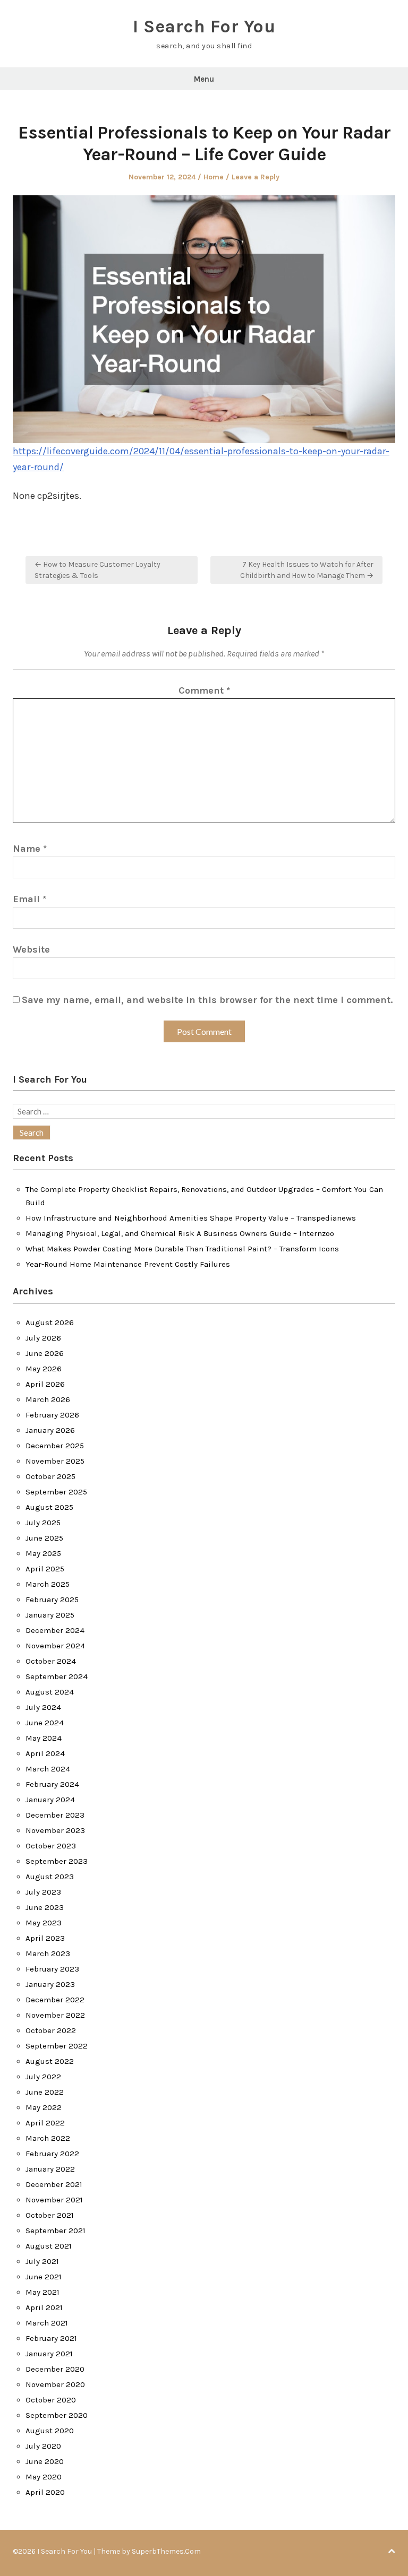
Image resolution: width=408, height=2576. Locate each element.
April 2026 (45, 1384)
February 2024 (52, 1784)
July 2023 (43, 1892)
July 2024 (43, 1707)
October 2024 (51, 1661)
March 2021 (47, 2323)
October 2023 (51, 1846)
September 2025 (56, 1492)
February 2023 (52, 1969)
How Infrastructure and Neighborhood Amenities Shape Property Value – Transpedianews (191, 1218)
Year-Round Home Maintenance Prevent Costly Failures (128, 1264)
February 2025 (52, 1600)
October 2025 (50, 1476)
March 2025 (48, 1584)
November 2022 (55, 2015)
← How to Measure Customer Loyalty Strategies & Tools (97, 570)
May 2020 (44, 2477)
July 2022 (43, 2077)
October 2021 (50, 2215)
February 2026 (52, 1415)
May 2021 (42, 2292)
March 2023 (48, 1953)
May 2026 (44, 1369)
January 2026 (50, 1430)
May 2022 (44, 2107)
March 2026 (48, 1399)
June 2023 (45, 1907)
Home (214, 177)
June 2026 (45, 1353)
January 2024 (50, 1800)
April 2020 (45, 2492)
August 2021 (49, 2246)
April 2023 (45, 1938)
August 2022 (50, 2061)
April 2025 (45, 1569)
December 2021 (54, 2184)
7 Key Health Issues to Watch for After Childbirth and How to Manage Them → (307, 570)
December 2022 (55, 2000)
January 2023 (50, 1984)
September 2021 (56, 2231)
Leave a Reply (256, 177)
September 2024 (57, 1676)
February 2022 (52, 2154)
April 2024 (45, 1753)
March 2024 (48, 1769)
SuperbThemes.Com (166, 2551)
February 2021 (51, 2338)
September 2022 (57, 2046)
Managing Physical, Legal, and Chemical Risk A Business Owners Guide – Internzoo (180, 1233)
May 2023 (44, 1923)
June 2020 (45, 2461)
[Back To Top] (392, 2551)
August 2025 (49, 1507)
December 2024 (55, 1630)
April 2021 (44, 2307)
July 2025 (43, 1523)
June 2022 (45, 2092)
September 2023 (57, 1861)
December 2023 (55, 1815)
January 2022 (50, 2169)
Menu (204, 79)
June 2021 (44, 2277)
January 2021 (49, 2354)
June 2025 (44, 1538)
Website (31, 949)
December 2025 (55, 1446)
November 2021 (54, 2200)
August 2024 (50, 1692)
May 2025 (43, 1553)
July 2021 (42, 2261)
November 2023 (55, 1830)
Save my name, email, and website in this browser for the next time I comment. (207, 1000)
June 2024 (45, 1723)
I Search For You (204, 27)
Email (29, 899)
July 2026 (43, 1338)
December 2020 (55, 2369)
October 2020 (51, 2400)
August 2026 (50, 1322)
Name (30, 849)
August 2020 (50, 2431)
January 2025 (50, 1615)
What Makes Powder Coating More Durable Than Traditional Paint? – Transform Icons (182, 1249)
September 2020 (57, 2415)
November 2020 (55, 2384)
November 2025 (55, 1461)
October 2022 (51, 2030)
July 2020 (43, 2446)
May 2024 (44, 1738)
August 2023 (50, 1877)
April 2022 (45, 2123)
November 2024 (55, 1646)
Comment (204, 690)
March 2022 (48, 2138)
